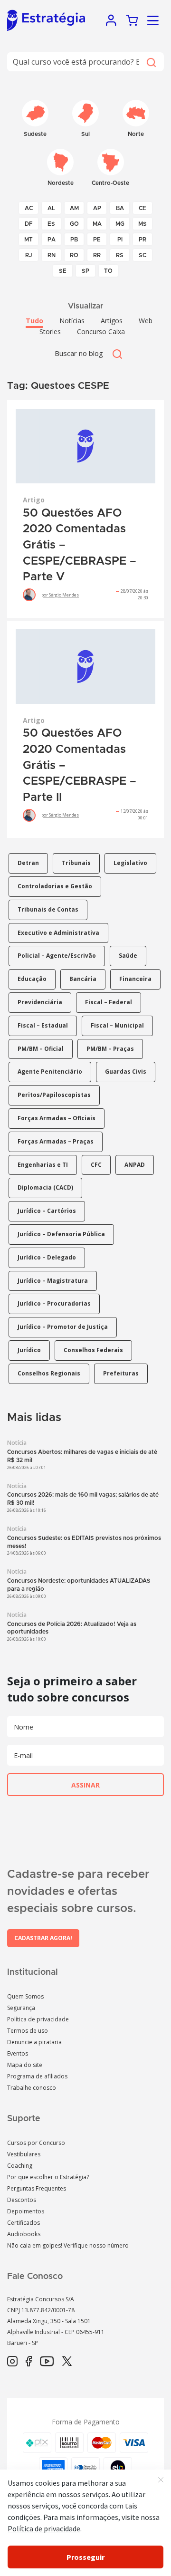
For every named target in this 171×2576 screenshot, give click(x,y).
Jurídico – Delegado (47, 1257)
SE (63, 271)
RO (74, 255)
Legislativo (130, 863)
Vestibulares (24, 2154)
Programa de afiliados (37, 2076)
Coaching (20, 2166)
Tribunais (76, 863)
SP (85, 271)
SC (142, 255)
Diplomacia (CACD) (45, 1187)
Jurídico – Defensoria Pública (61, 1234)
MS (142, 224)
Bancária (83, 979)
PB (74, 240)
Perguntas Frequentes (37, 2188)
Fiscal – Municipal (117, 1025)
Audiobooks (24, 2234)
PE (97, 240)
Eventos (18, 2053)
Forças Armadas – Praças (56, 1141)
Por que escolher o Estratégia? (48, 2177)
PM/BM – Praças (110, 1049)
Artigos (112, 321)
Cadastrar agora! (43, 1938)
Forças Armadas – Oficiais (57, 1118)
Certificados (24, 2223)
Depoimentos (26, 2211)
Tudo (34, 321)
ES (51, 224)
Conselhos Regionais (49, 1373)
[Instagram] (12, 2362)
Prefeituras (121, 1373)
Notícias (72, 321)
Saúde (128, 956)
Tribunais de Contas (48, 909)
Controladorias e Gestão (55, 886)
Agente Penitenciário (50, 1072)
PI (120, 240)
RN (52, 255)
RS (120, 255)
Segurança (21, 2008)
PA (52, 240)
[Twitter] (67, 2362)
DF (29, 224)
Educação (32, 979)
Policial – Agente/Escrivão (57, 956)
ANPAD (135, 1165)
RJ (29, 255)
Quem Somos (25, 1996)
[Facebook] (29, 2362)
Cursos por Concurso (36, 2143)
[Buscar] (151, 62)
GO (74, 224)
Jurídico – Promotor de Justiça (63, 1327)
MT (28, 240)
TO (108, 271)
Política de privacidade (38, 2019)
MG (120, 224)
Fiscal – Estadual (43, 1025)
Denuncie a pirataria (34, 2042)
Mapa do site (25, 2065)
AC (29, 208)
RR (97, 255)
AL (51, 208)
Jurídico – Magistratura (53, 1281)
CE (142, 208)
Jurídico (29, 1350)
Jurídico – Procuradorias (54, 1303)
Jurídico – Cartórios (47, 1211)
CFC (96, 1165)
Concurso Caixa (101, 332)
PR (142, 240)
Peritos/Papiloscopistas (54, 1095)
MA (97, 224)
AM (74, 208)
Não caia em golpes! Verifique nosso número (68, 2245)
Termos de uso (28, 2031)
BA (120, 208)
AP (97, 208)
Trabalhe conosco (32, 2088)
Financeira (135, 979)
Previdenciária (40, 1002)
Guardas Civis (126, 1072)
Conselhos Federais (93, 1350)
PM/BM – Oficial (41, 1049)
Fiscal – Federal (109, 1002)
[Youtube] (47, 2362)
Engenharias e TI (43, 1165)
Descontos (22, 2200)
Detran (28, 863)
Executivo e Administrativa (58, 933)
